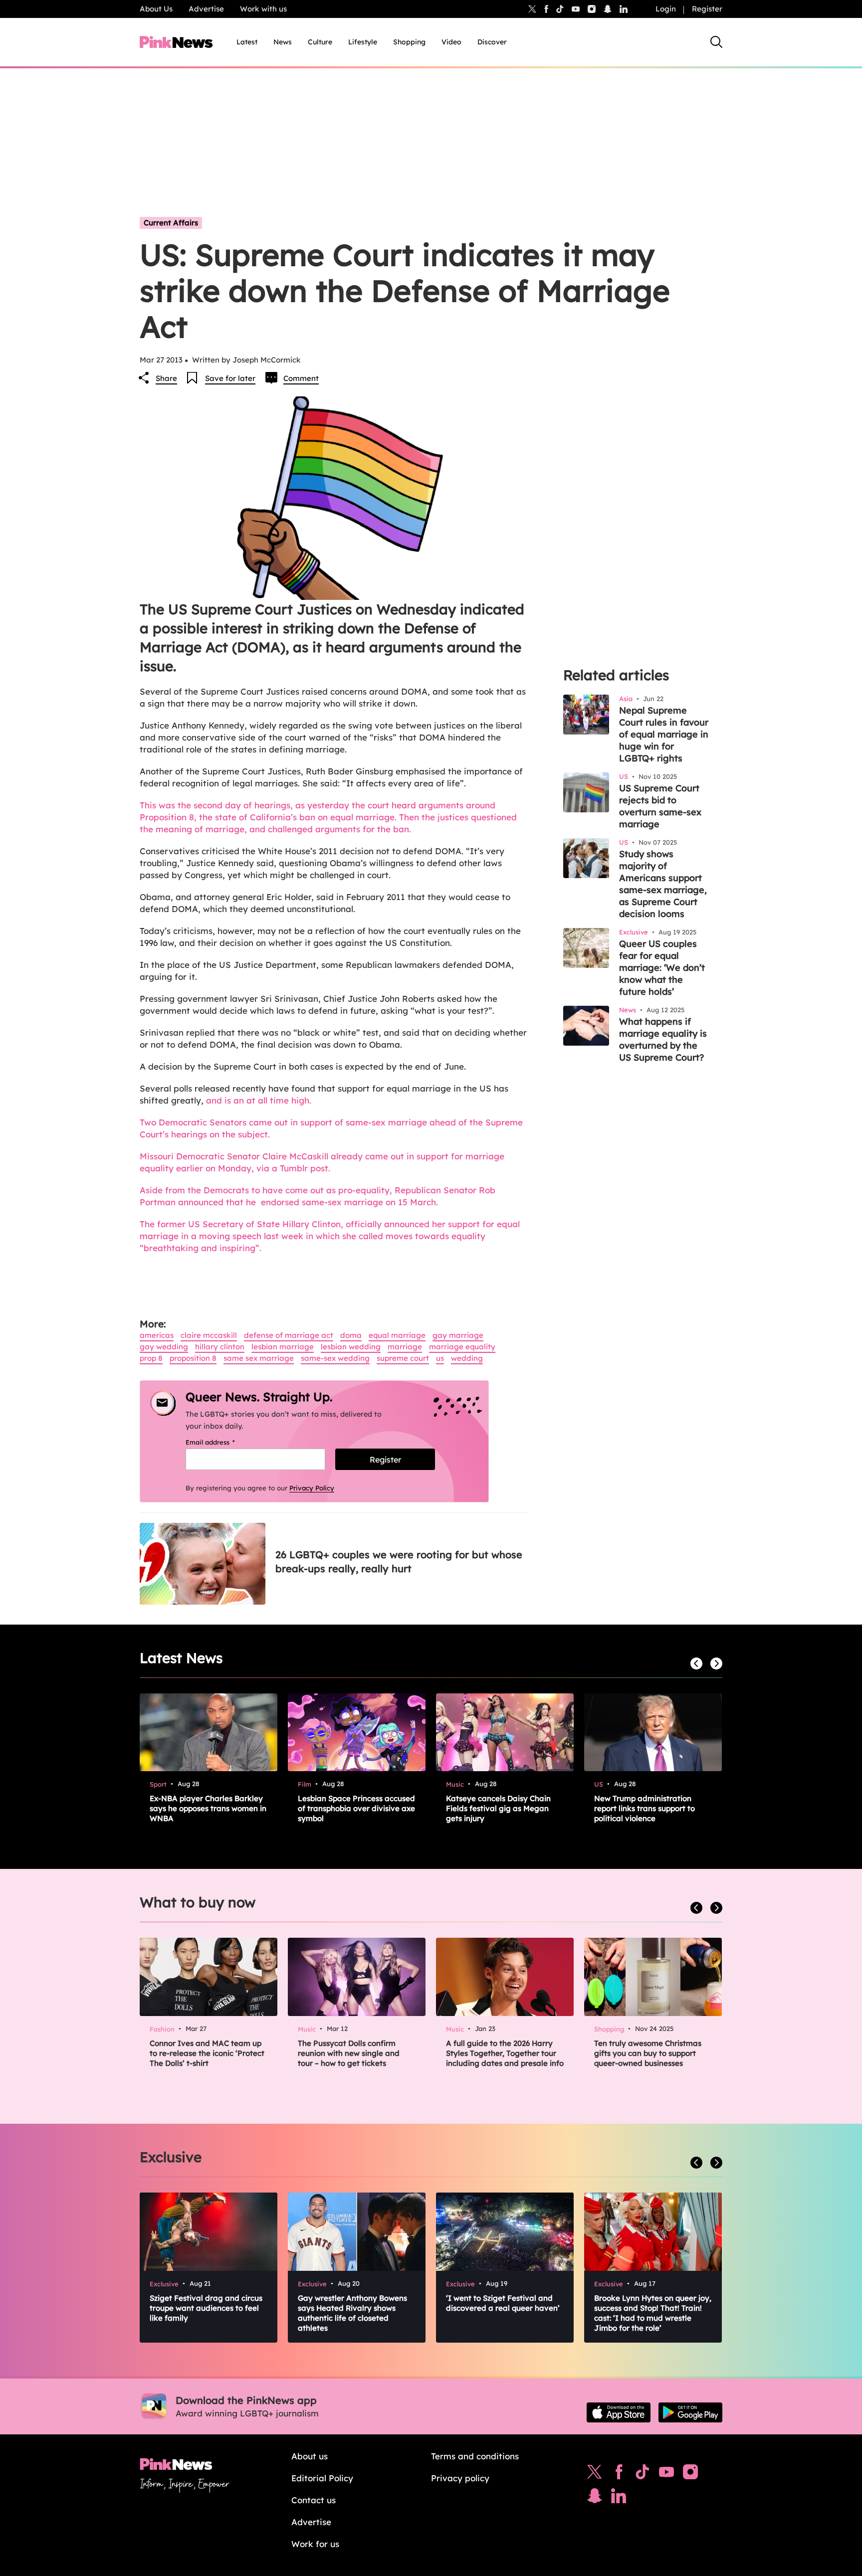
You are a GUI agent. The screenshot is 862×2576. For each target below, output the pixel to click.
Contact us (314, 2500)
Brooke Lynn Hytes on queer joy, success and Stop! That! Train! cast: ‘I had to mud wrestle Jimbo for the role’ (653, 2313)
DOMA (351, 1335)
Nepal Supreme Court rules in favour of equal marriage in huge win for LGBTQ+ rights (664, 734)
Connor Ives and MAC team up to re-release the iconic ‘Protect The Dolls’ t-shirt (207, 2053)
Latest (247, 42)
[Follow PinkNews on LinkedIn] (624, 9)
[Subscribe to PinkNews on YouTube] (666, 2474)
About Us (156, 9)
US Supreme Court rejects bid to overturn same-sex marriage (660, 806)
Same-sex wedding (335, 1358)
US (440, 1358)
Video (451, 42)
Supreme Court (403, 1358)
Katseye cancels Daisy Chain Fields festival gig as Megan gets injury (498, 1808)
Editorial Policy (322, 2478)
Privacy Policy (312, 1488)
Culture (320, 42)
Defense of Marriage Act (289, 1335)
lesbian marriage (283, 1347)
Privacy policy (460, 2478)
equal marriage (397, 1335)
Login (666, 9)
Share (166, 378)
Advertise (206, 9)
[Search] (716, 42)
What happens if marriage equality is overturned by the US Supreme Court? (663, 1039)
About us (310, 2456)
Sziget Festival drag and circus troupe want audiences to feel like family (206, 2308)
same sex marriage (259, 1358)
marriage (405, 1347)
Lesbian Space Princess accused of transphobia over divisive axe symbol (356, 1808)
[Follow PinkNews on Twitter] (595, 2474)
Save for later (230, 378)
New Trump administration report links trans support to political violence (645, 1808)
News (283, 42)
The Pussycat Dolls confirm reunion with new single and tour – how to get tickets (349, 2053)
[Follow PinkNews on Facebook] (619, 2474)
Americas (157, 1335)
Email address (223, 1442)
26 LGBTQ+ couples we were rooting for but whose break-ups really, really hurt (399, 1562)
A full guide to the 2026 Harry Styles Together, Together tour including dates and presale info (505, 2053)
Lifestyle (363, 42)
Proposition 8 (193, 1358)
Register (707, 9)
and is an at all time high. (260, 1100)
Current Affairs (171, 223)
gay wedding (164, 1347)
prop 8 (151, 1358)
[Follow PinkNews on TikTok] (643, 2474)
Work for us (315, 2544)
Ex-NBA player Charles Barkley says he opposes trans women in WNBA (208, 1808)
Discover (492, 42)
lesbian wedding (351, 1347)
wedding (467, 1358)
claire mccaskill (209, 1335)
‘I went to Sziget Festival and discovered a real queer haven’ (503, 2303)
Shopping (409, 42)
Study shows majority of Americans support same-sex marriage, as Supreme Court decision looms (663, 884)
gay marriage (458, 1335)
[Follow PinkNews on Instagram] (690, 2474)
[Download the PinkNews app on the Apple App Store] (619, 2412)
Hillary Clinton (220, 1347)
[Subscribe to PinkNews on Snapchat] (595, 2498)
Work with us (263, 9)
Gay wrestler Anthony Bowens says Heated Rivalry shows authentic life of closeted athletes (352, 2313)
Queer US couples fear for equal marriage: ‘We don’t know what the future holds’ (662, 968)
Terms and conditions (475, 2456)
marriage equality (462, 1347)
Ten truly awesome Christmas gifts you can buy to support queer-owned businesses (648, 2053)
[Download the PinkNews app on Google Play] (690, 2412)
